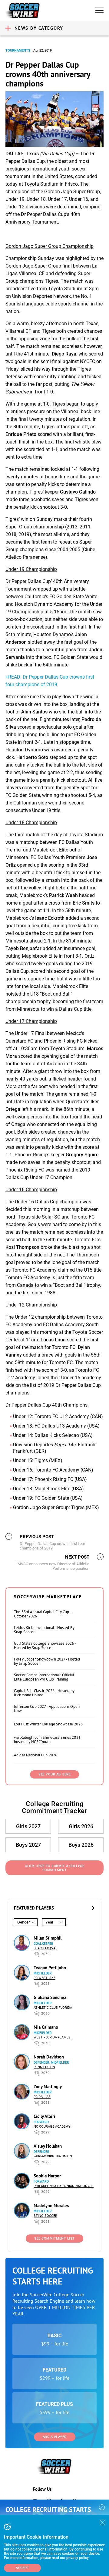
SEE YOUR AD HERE (54, 1774)
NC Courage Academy (52, 2127)
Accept (22, 2568)
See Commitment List (54, 2239)
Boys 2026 (81, 1845)
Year (49, 1922)
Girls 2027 (28, 1826)
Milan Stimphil (48, 1938)
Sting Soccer (45, 2216)
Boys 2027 (28, 1845)
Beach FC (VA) (45, 1948)
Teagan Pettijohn (50, 1968)
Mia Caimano (46, 2027)
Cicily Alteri (44, 2116)
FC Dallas (42, 2097)
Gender (23, 1922)
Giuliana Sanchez (50, 1997)
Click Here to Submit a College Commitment (54, 1868)
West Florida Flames (52, 2037)
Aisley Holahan (48, 2146)
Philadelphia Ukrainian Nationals (64, 2186)
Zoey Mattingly (48, 2087)
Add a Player (55, 2437)
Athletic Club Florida (53, 2008)
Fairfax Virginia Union (53, 2156)
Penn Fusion (44, 2067)
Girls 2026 (81, 1826)
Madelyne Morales (51, 2205)
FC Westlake (45, 1978)
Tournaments (18, 51)
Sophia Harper (47, 2176)
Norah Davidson (49, 2057)
